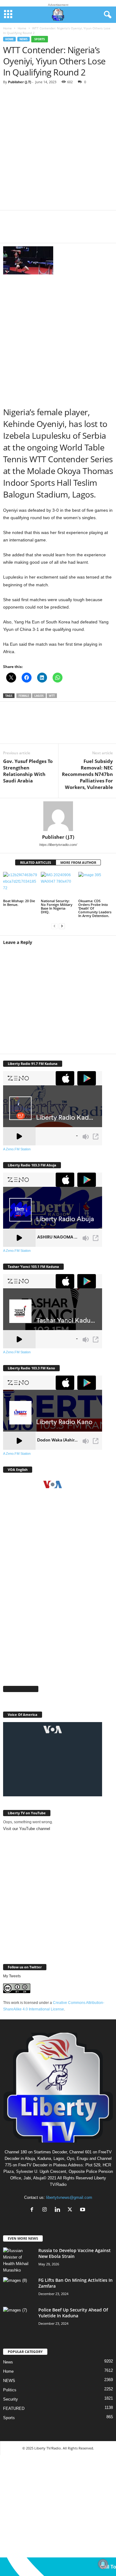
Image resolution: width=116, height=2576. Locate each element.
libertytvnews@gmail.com (69, 2197)
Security (11, 2399)
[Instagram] (46, 2210)
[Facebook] (12, 230)
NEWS (24, 39)
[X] (31, 230)
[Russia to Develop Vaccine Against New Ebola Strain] (19, 2260)
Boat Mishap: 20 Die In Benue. (19, 903)
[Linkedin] (68, 230)
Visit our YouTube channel (27, 1829)
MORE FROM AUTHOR (78, 862)
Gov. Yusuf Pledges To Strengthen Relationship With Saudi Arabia (28, 771)
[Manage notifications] (103, 2564)
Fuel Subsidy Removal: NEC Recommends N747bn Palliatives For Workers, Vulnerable (87, 774)
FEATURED (14, 2408)
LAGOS (39, 696)
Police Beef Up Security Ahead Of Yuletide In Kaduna (73, 2313)
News (8, 2362)
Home (7, 28)
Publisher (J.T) (20, 82)
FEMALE (24, 696)
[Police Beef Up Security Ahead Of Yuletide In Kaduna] (19, 2318)
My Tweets (12, 1976)
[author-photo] (58, 816)
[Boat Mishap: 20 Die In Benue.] (20, 885)
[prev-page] (54, 926)
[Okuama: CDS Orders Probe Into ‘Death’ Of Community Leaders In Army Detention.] (96, 885)
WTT (52, 696)
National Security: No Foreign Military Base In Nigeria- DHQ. (57, 906)
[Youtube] (83, 2210)
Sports (40, 39)
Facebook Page (21, 1689)
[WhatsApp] (49, 230)
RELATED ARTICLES (36, 862)
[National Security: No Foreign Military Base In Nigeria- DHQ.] (58, 885)
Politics (10, 2390)
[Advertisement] (58, 150)
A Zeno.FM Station (17, 1149)
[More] (87, 230)
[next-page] (62, 926)
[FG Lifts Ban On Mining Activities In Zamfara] (19, 2289)
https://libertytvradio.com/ (58, 845)
